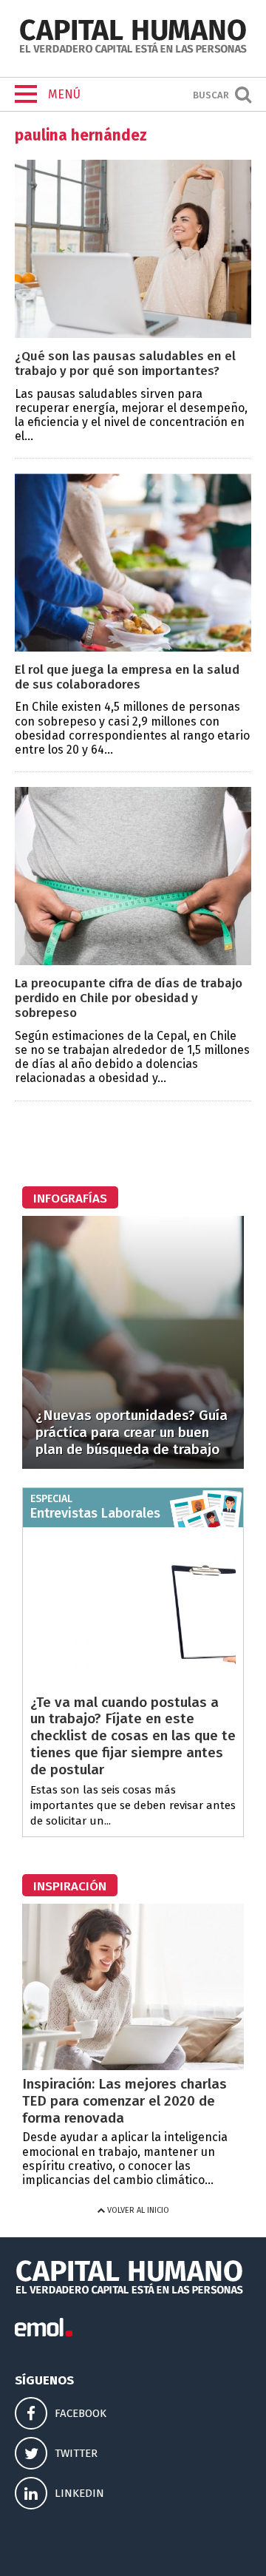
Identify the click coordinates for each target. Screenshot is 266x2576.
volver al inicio (137, 2210)
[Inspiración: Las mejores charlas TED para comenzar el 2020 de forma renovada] (133, 2066)
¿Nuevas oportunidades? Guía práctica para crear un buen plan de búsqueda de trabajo (132, 1432)
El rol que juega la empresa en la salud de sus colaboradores (127, 677)
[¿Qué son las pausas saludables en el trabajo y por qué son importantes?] (133, 334)
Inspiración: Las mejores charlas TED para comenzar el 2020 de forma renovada (125, 2101)
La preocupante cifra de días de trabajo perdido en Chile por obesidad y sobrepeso (129, 998)
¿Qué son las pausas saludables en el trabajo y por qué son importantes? (125, 364)
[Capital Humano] (133, 51)
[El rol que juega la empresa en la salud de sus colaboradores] (133, 648)
